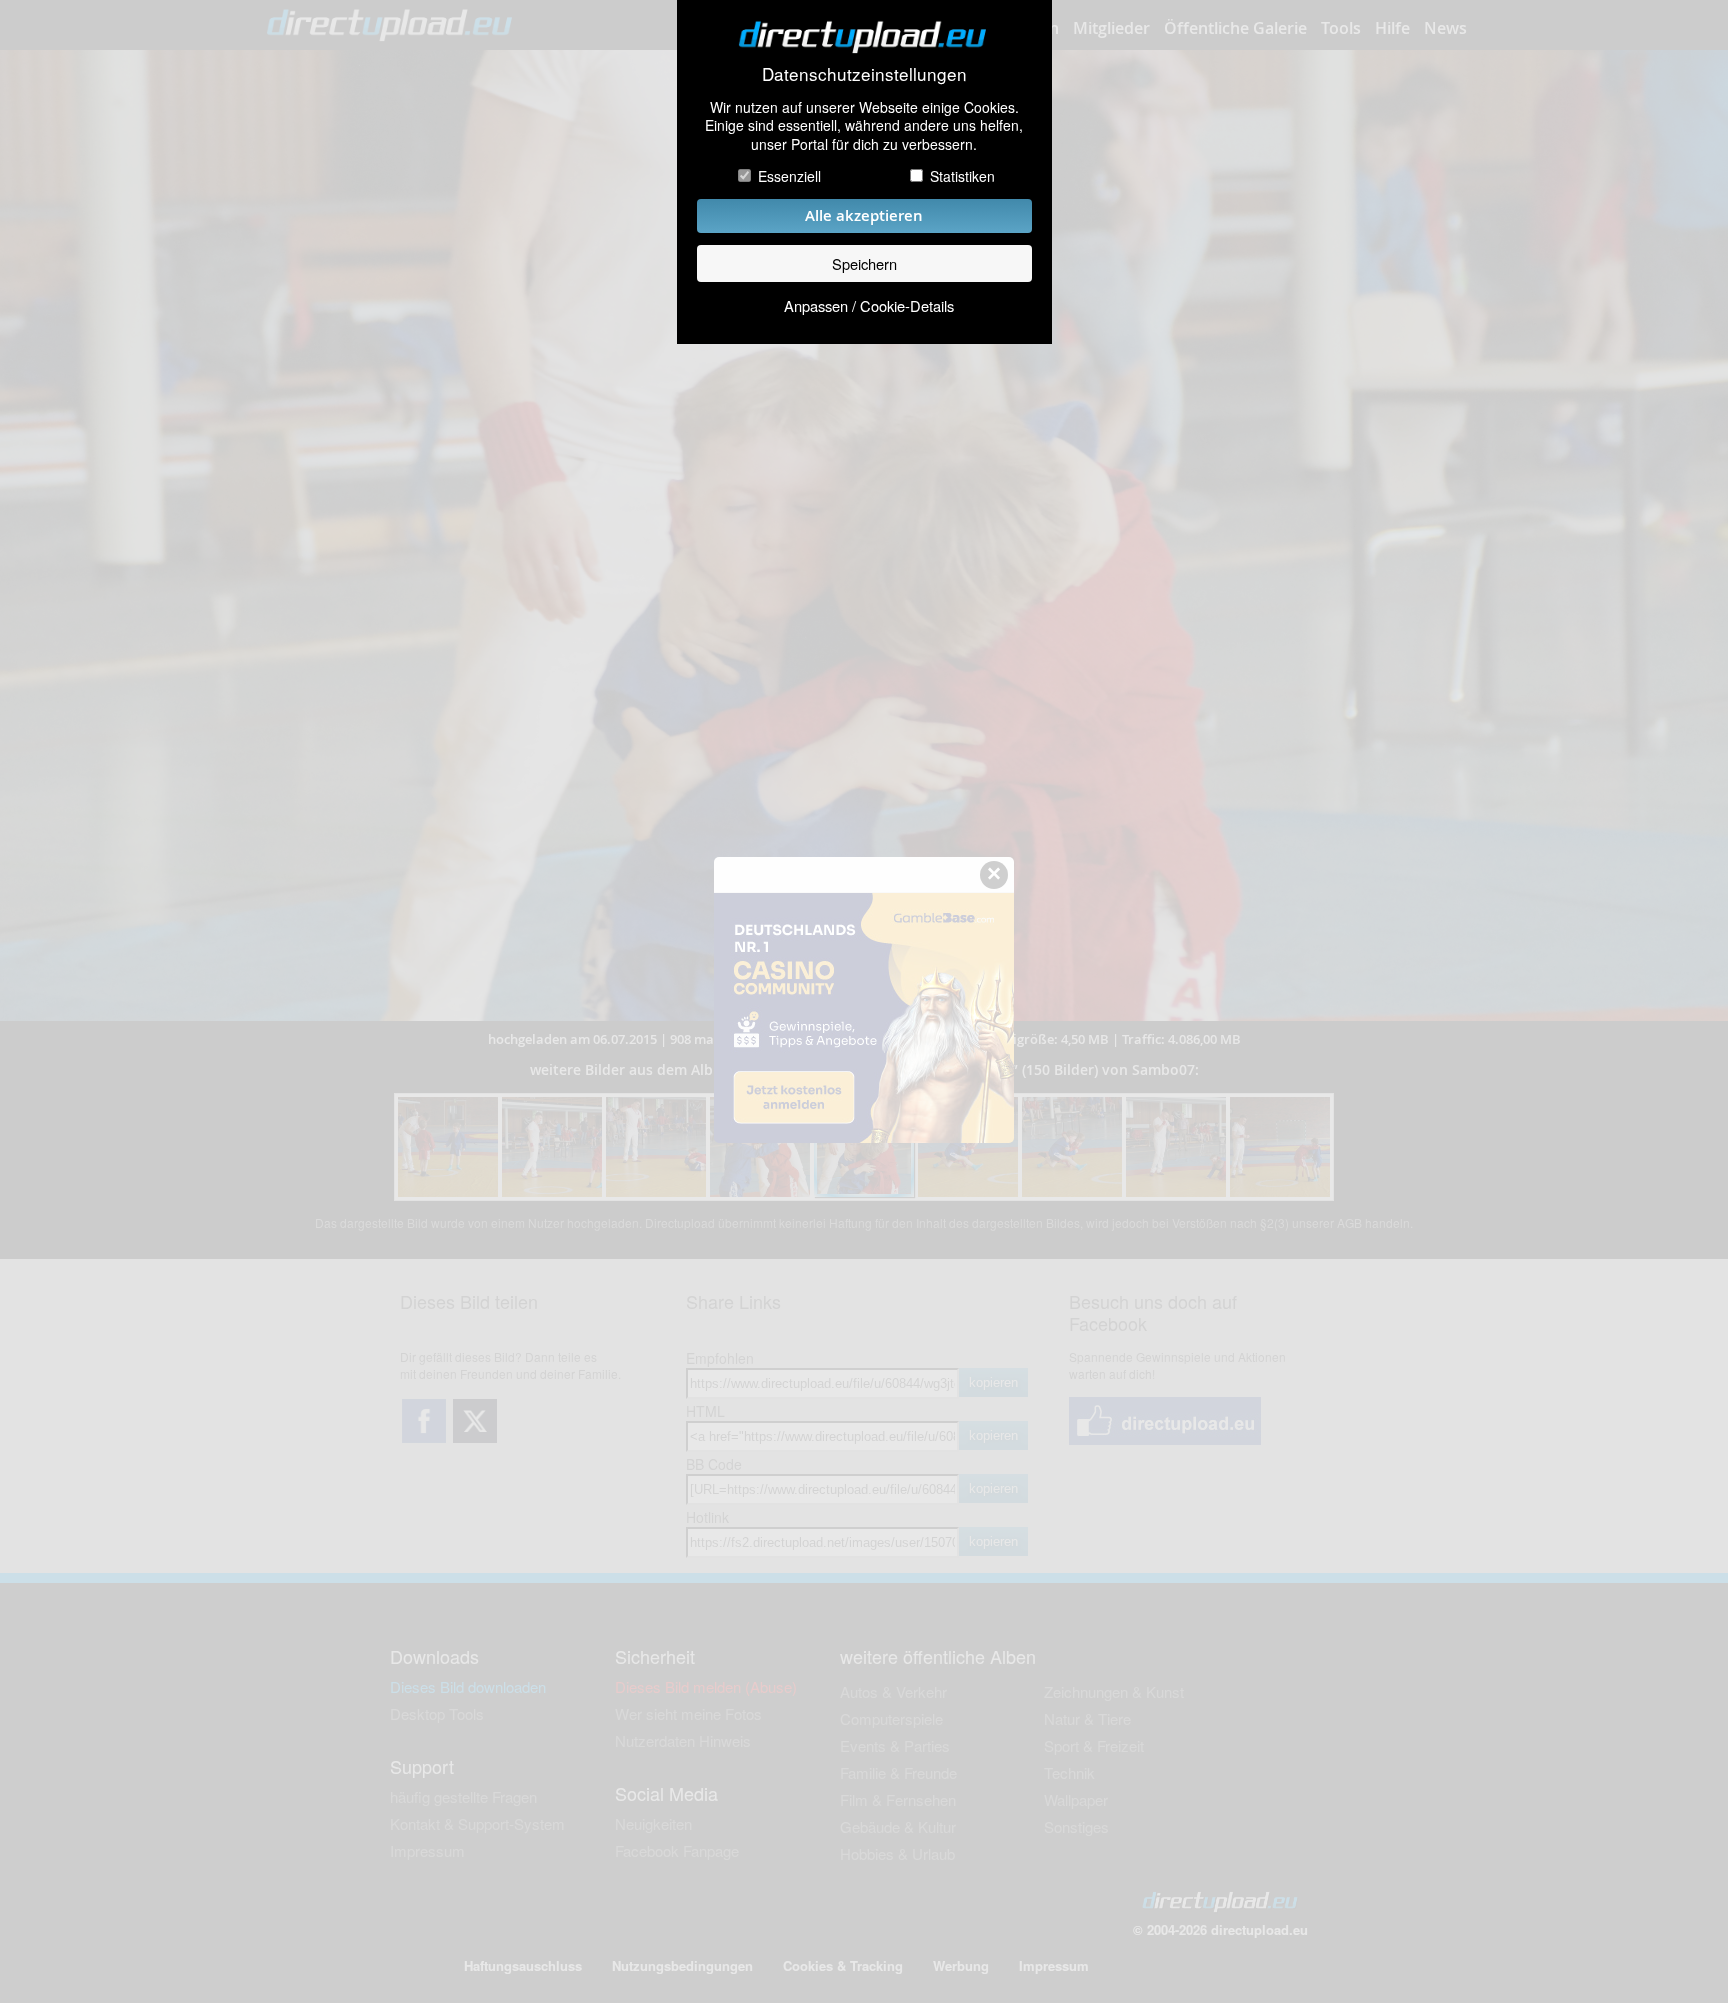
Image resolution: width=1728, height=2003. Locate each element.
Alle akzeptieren (864, 215)
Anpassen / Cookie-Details (869, 305)
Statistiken (962, 176)
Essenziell (789, 176)
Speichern (864, 263)
